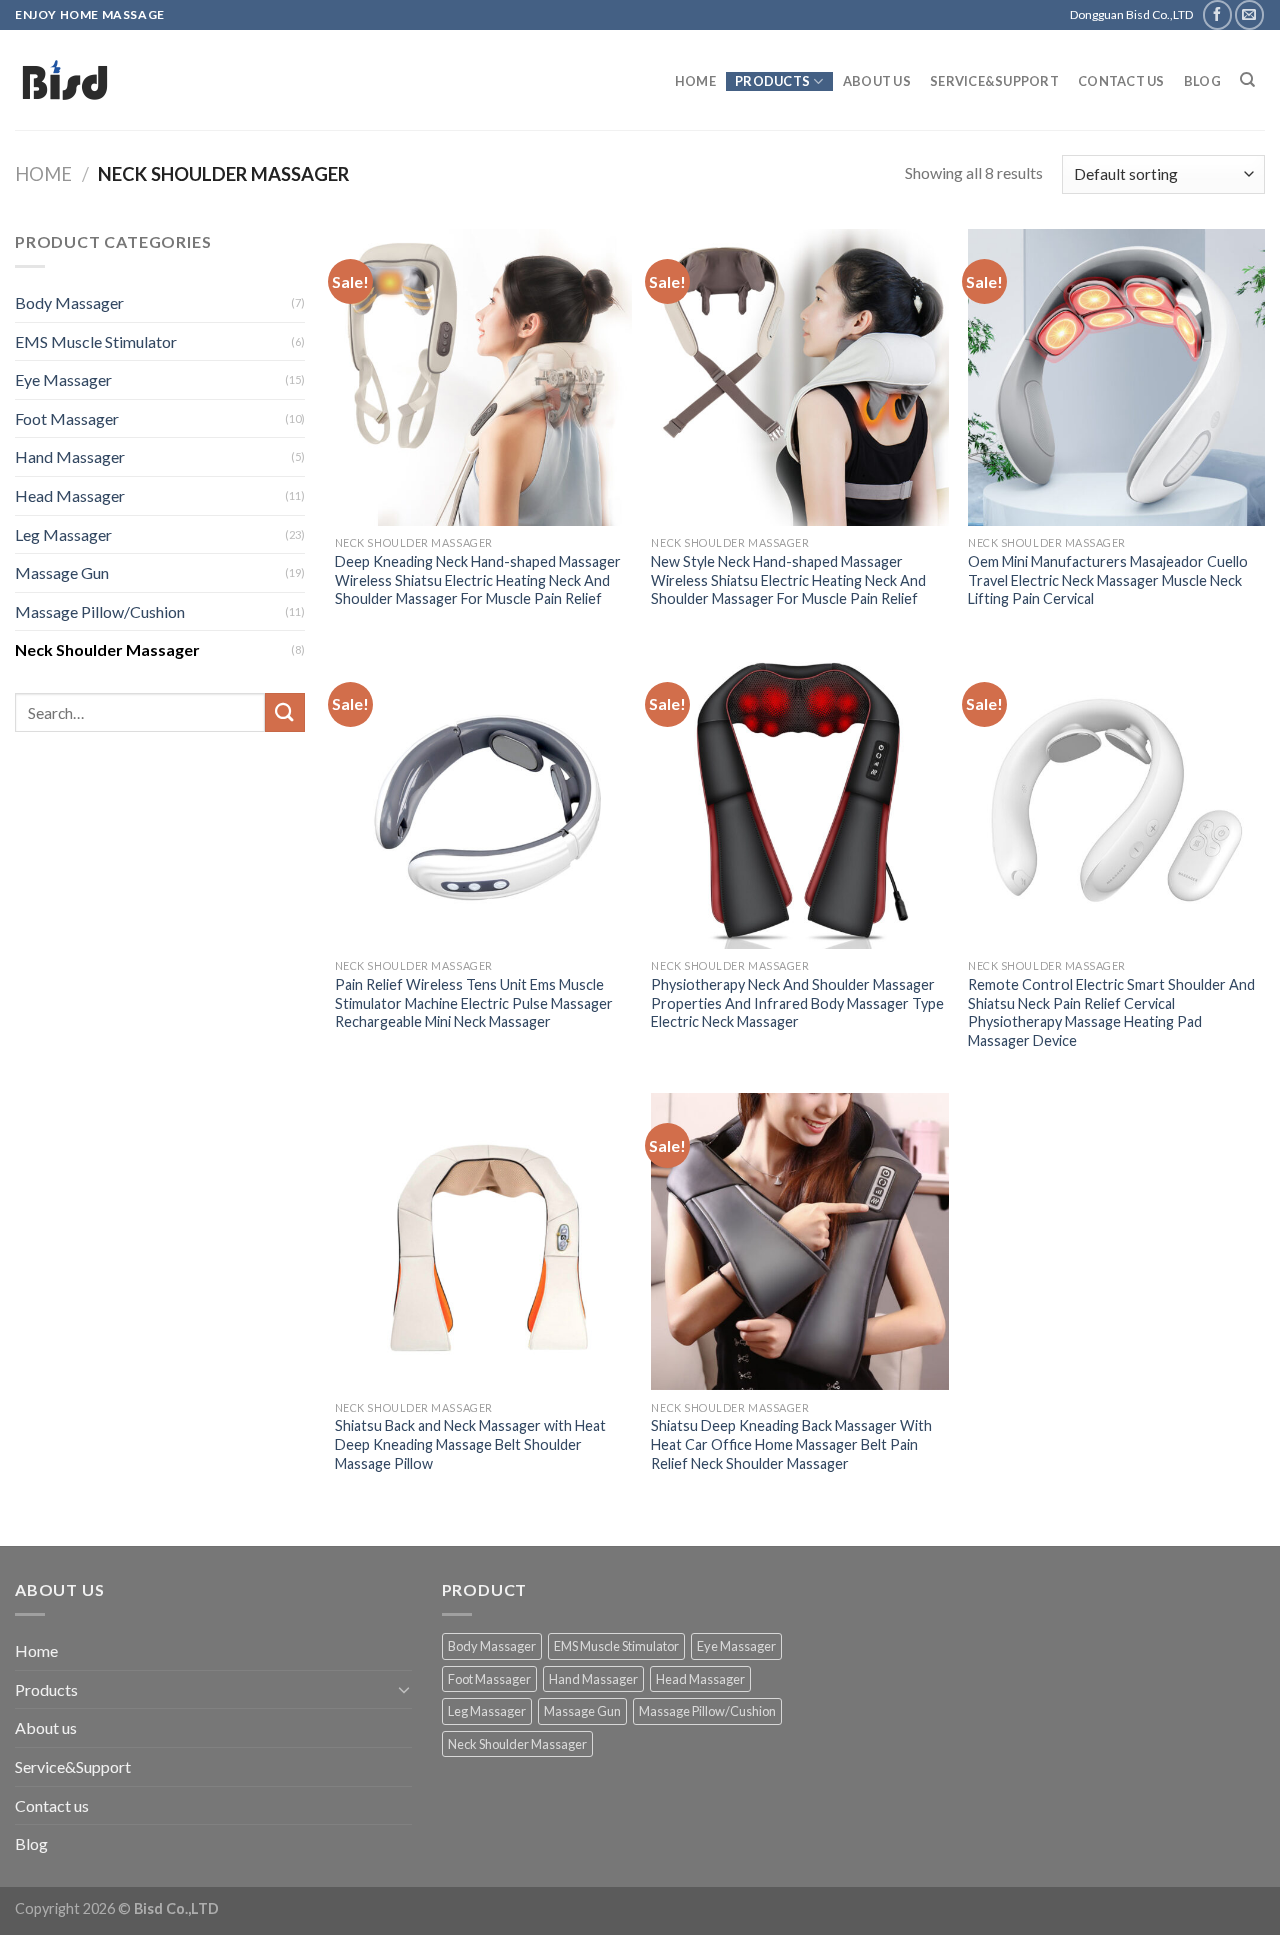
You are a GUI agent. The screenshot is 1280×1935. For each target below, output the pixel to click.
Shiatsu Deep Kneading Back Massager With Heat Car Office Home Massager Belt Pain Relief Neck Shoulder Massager (791, 1444)
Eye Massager (63, 379)
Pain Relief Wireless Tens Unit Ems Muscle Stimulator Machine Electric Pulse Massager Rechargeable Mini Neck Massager (474, 1003)
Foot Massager (67, 418)
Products (772, 81)
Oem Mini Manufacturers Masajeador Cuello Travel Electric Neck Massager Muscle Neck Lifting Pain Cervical (1108, 580)
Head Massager (70, 495)
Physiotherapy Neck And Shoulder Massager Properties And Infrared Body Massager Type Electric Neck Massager (797, 1003)
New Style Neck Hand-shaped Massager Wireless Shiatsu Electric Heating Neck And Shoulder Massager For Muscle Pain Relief (788, 580)
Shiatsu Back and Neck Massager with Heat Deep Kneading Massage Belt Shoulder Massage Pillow (470, 1444)
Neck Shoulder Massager (107, 649)
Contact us (1121, 81)
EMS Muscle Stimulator (96, 341)
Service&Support (994, 81)
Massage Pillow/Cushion (100, 611)
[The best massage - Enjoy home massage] (220, 80)
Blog (1202, 81)
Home (695, 81)
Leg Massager (63, 534)
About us (877, 81)
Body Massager (69, 302)
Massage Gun (62, 572)
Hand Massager (70, 456)
